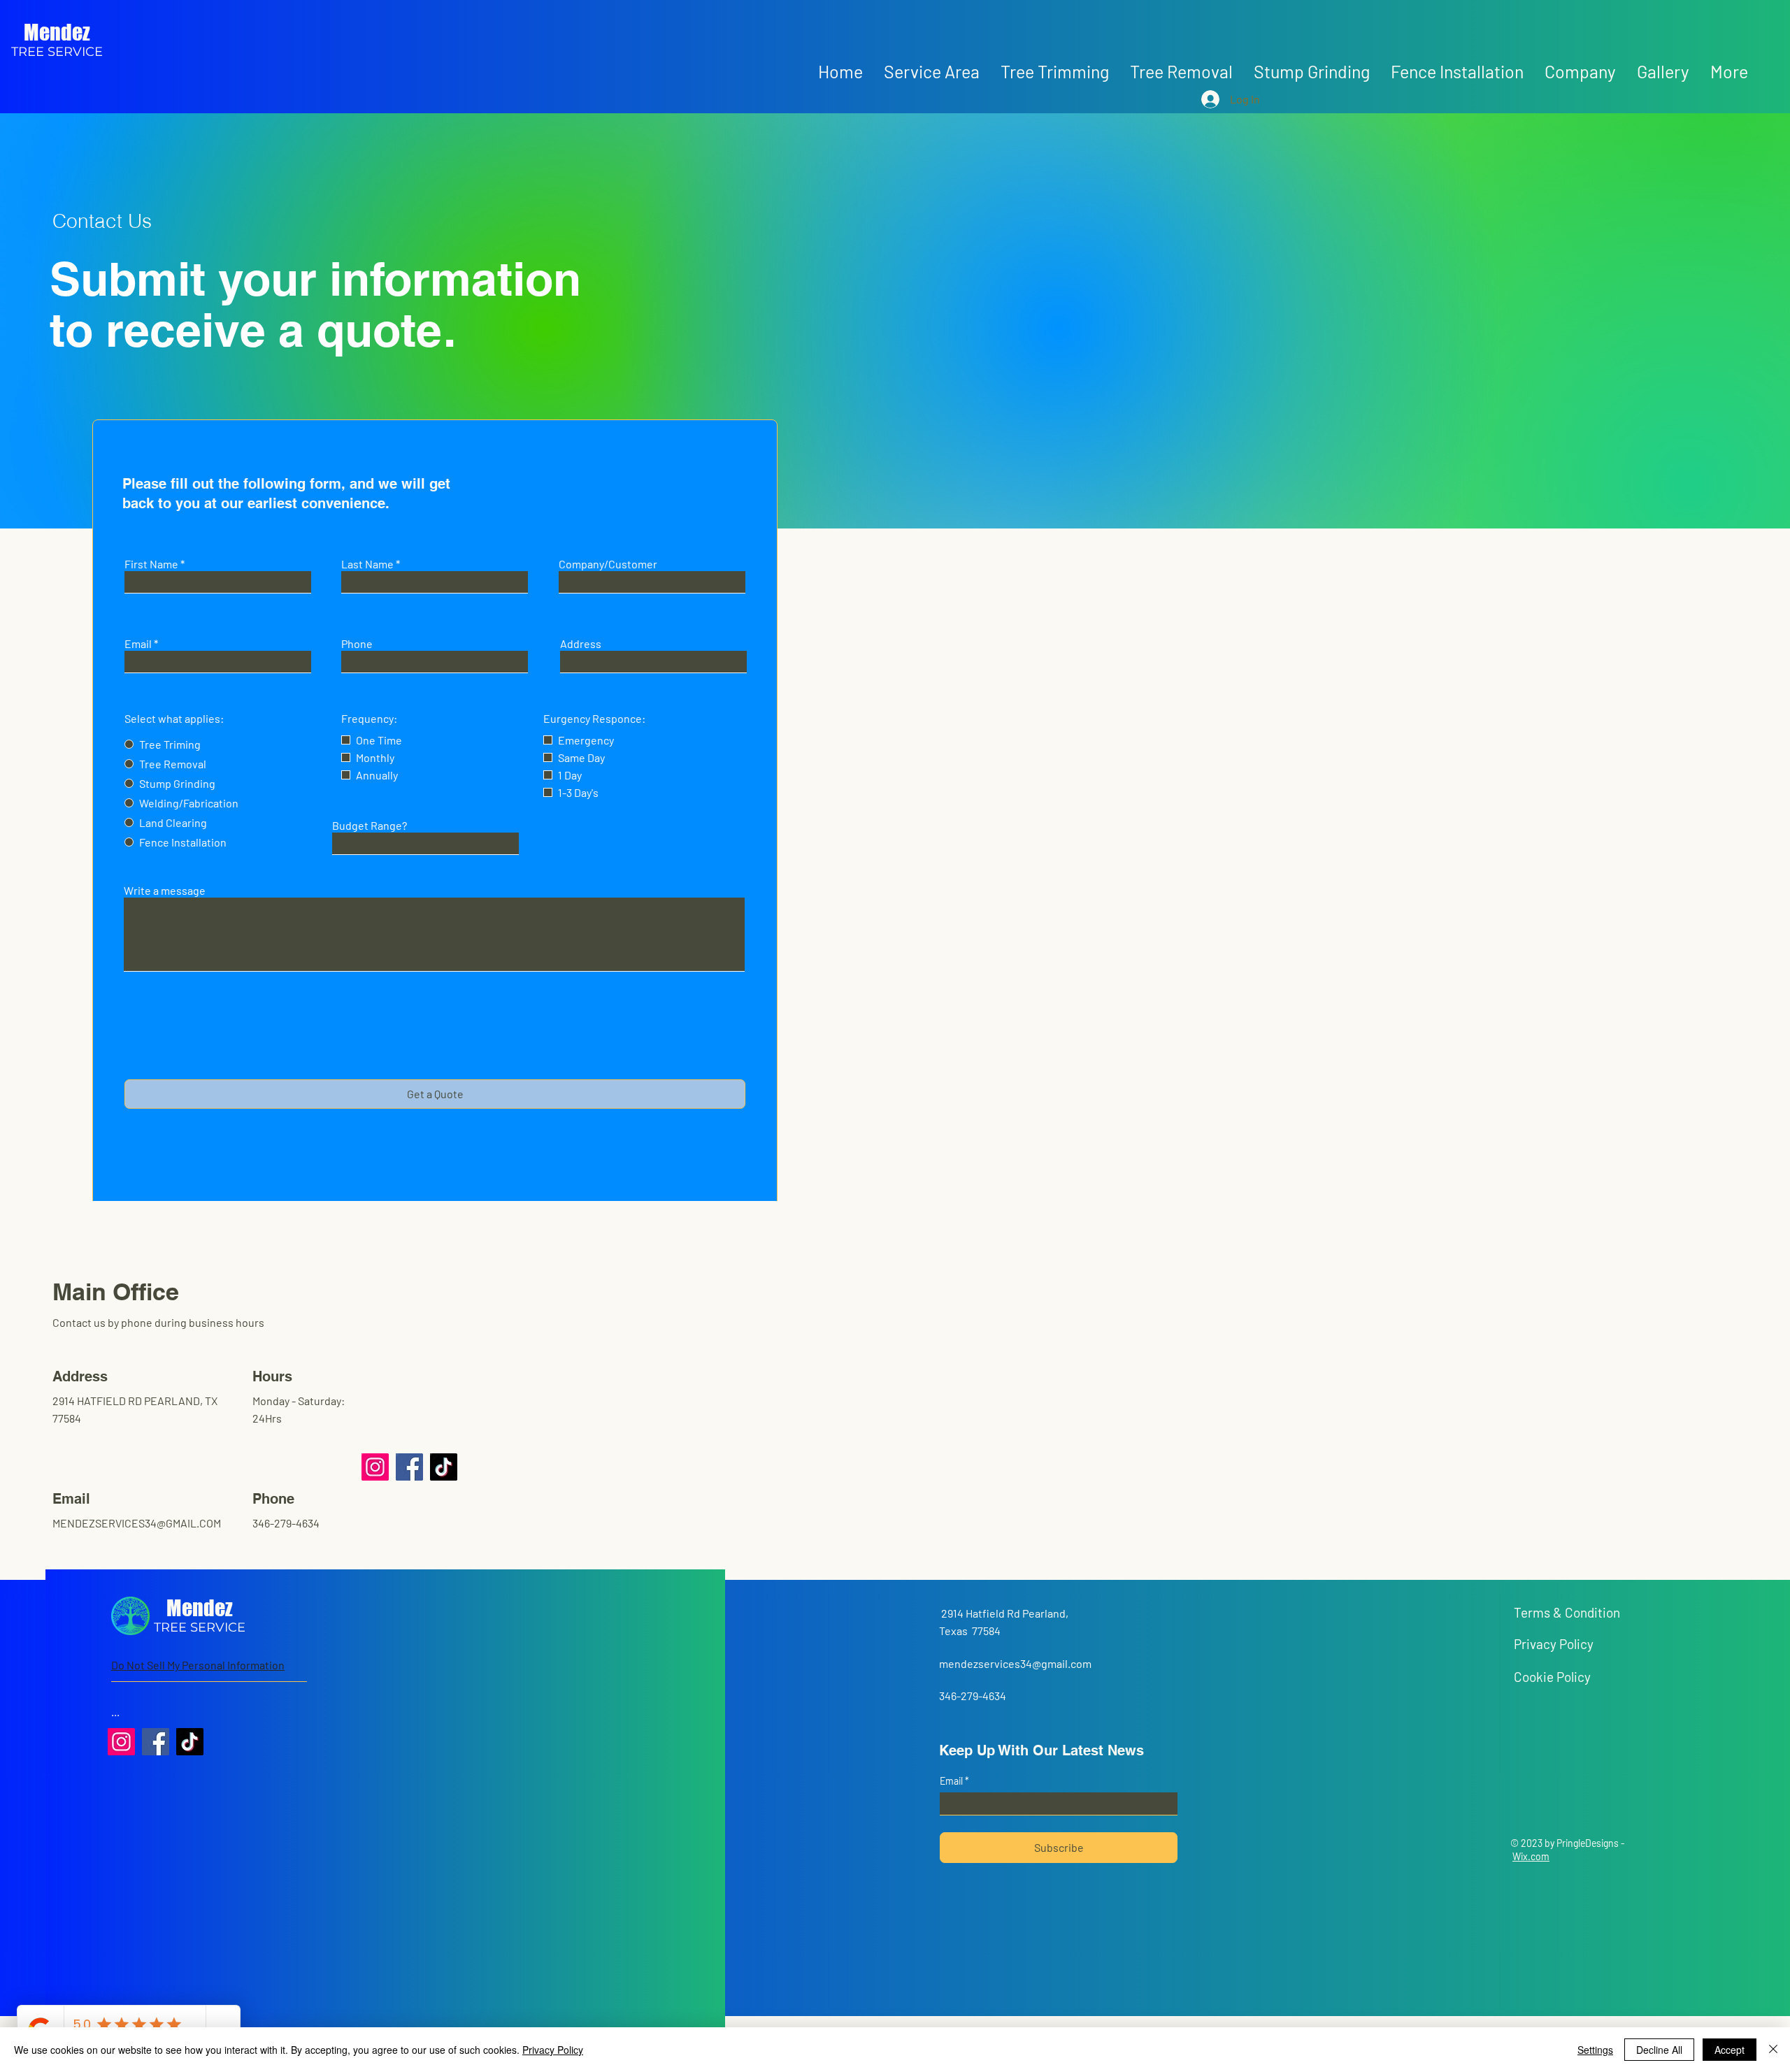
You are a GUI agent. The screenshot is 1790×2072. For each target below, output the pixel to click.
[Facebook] (409, 1467)
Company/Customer (608, 564)
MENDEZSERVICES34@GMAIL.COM (137, 1523)
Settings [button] (1595, 2050)
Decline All (1659, 2050)
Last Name (367, 564)
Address (581, 644)
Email (138, 644)
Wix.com (1531, 1856)
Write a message (165, 891)
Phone (357, 644)
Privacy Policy (553, 2050)
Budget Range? (370, 826)
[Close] (1773, 2050)
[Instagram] (375, 1467)
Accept (1730, 2050)
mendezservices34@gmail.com (1015, 1663)
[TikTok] (444, 1467)
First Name (151, 564)
